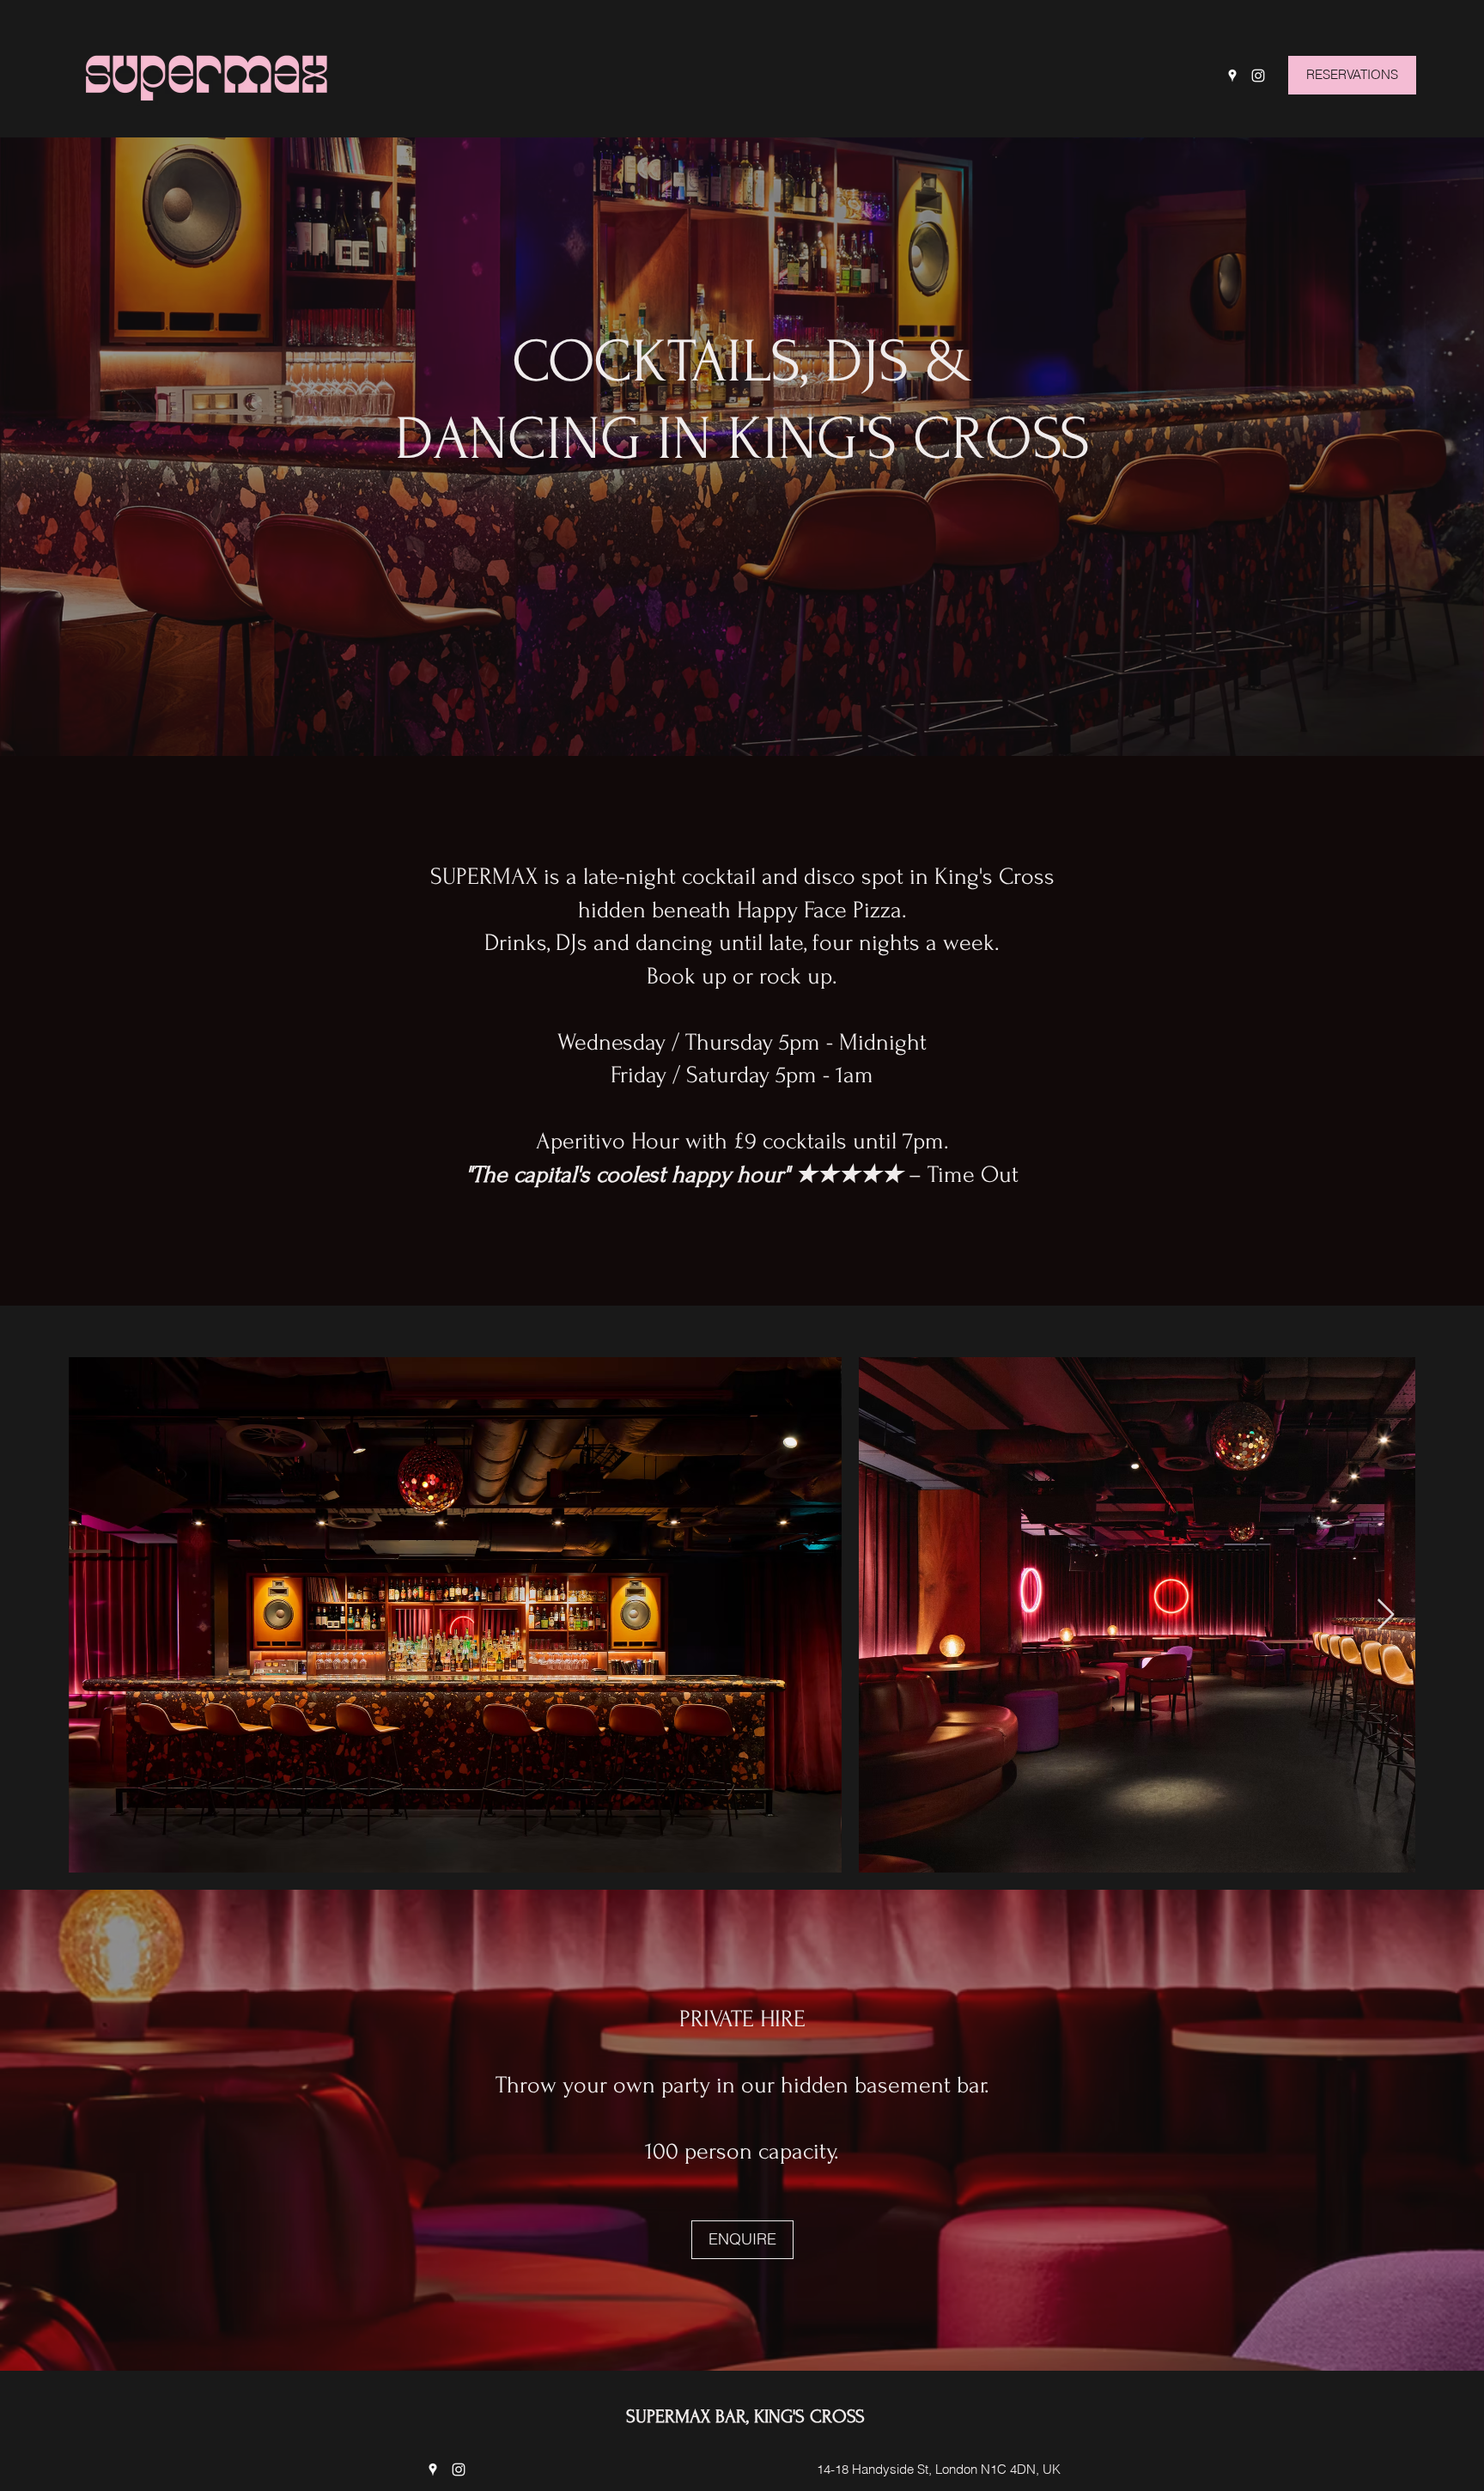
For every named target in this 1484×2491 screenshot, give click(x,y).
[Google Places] (1232, 76)
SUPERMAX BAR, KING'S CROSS (745, 2416)
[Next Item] (1386, 1615)
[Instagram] (1258, 76)
